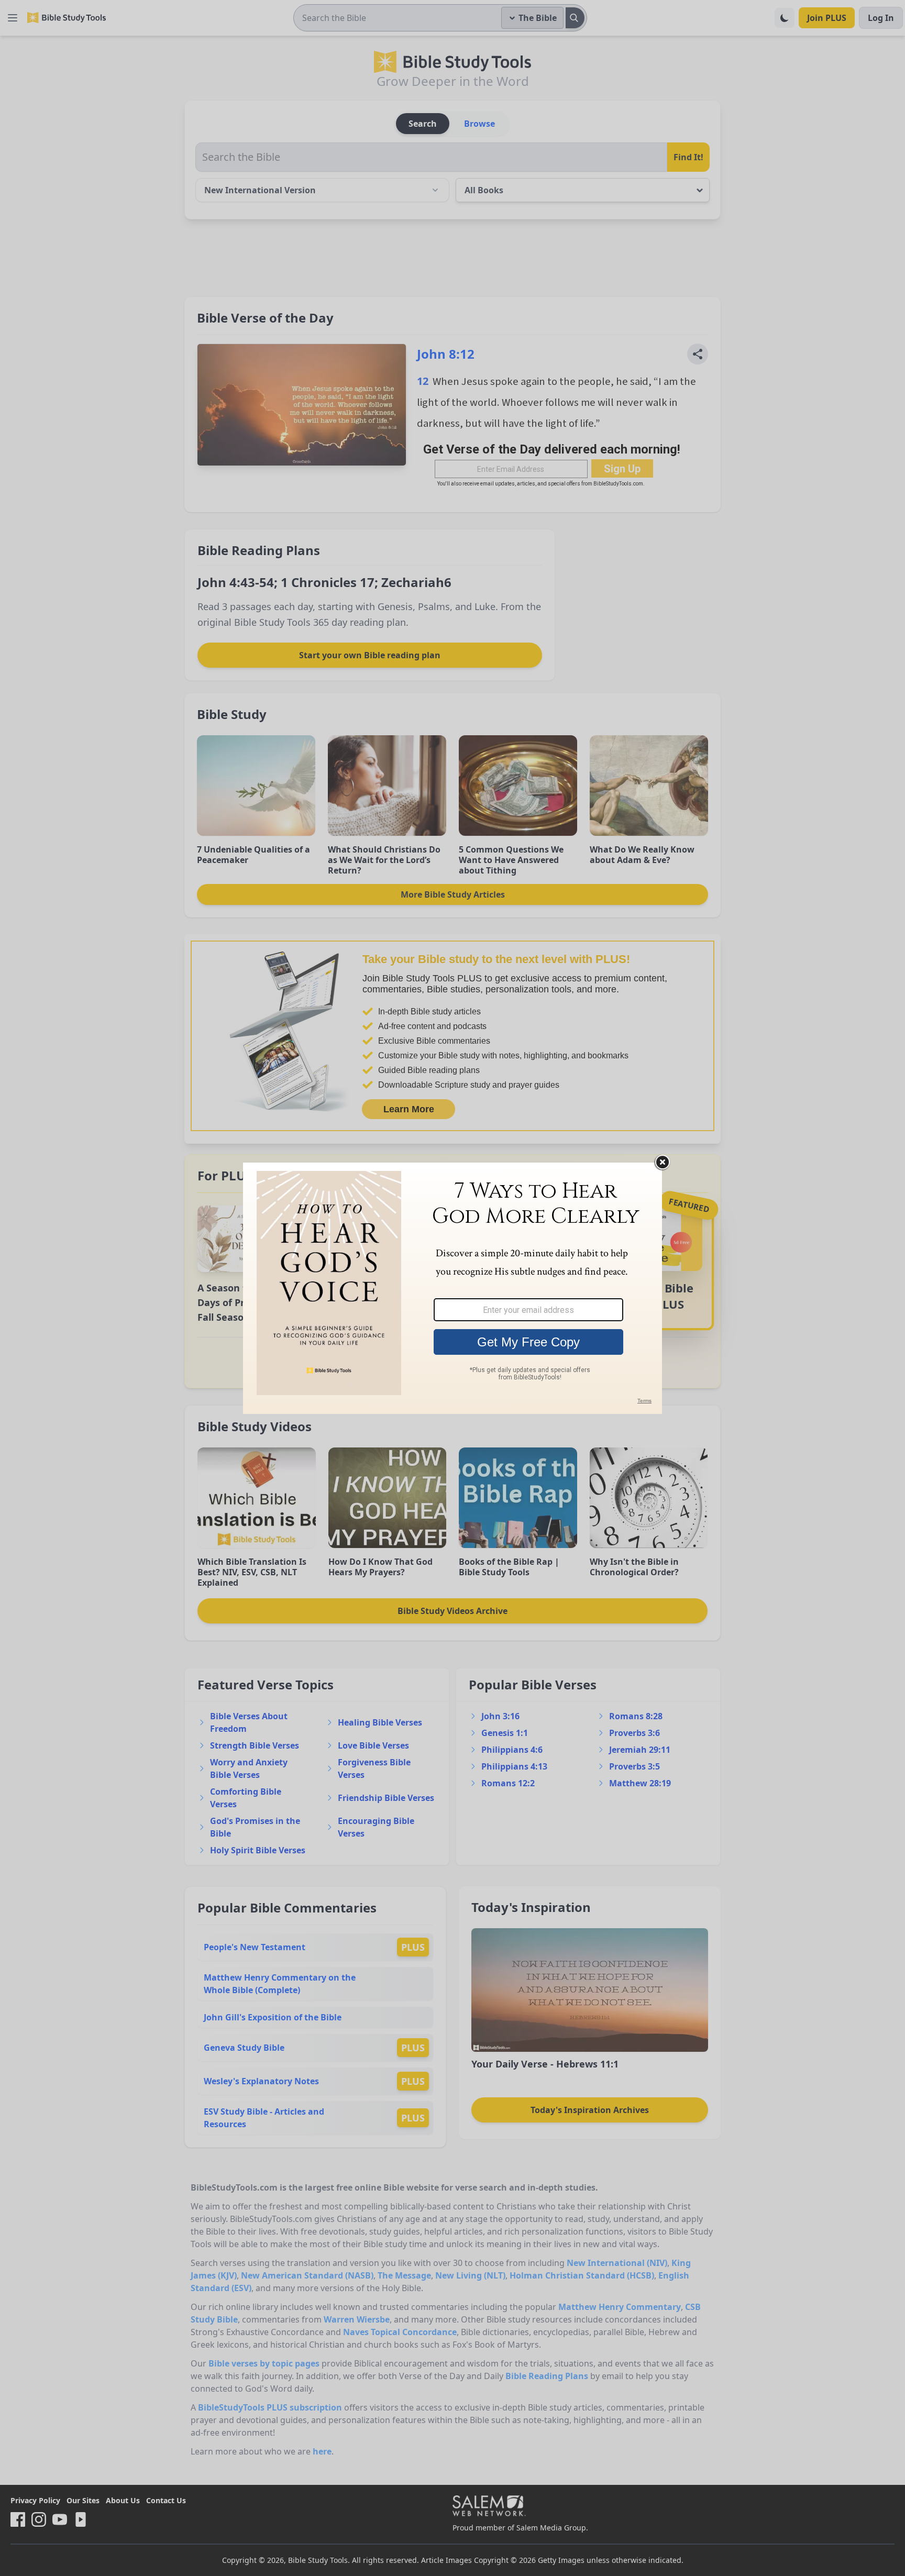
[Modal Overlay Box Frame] (452, 1288)
